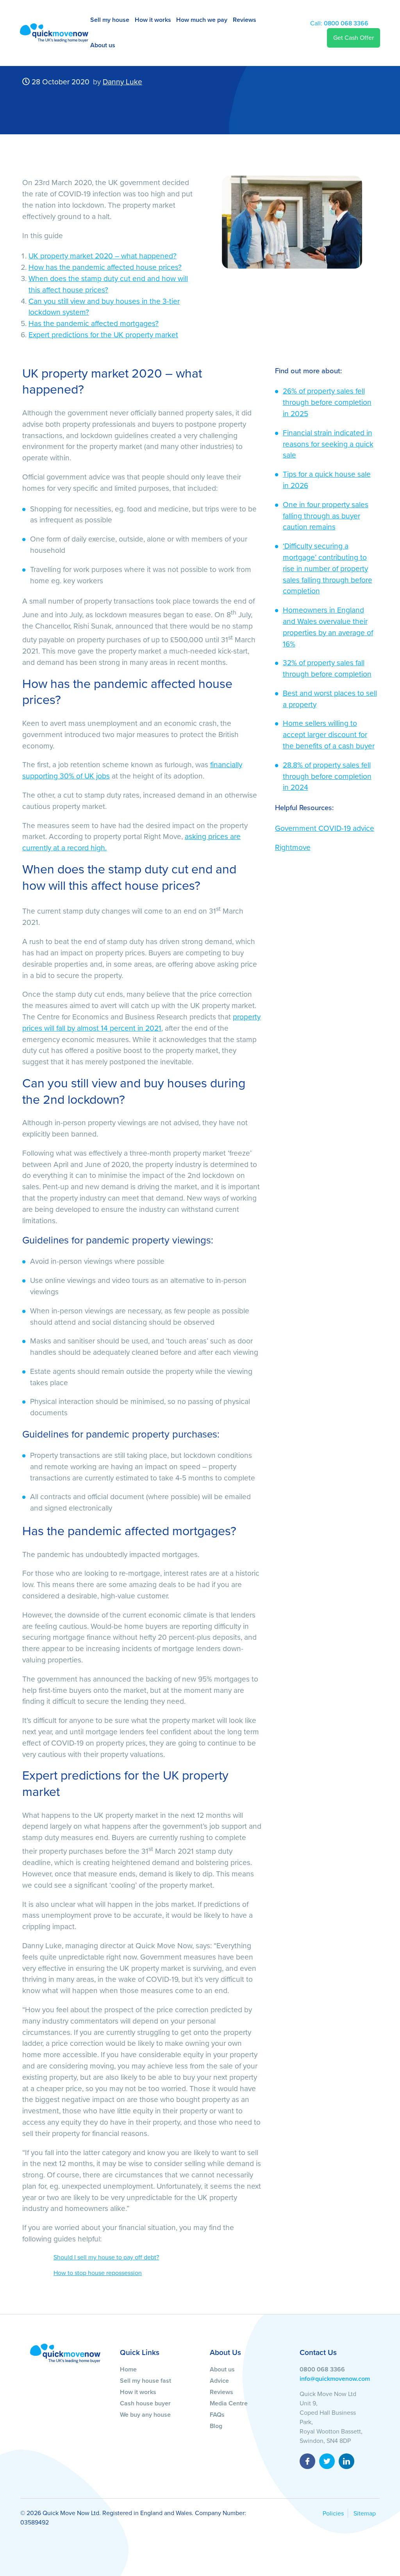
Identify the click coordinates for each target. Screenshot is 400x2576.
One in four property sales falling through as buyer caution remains (326, 516)
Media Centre (229, 2403)
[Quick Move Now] (65, 2353)
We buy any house (145, 2415)
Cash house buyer (145, 2403)
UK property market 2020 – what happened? (103, 256)
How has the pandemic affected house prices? (105, 267)
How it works (153, 20)
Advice (219, 2381)
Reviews (245, 20)
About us (103, 45)
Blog (216, 2426)
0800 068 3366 (339, 23)
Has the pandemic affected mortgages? (94, 323)
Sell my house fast (146, 2381)
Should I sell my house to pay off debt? (106, 2257)
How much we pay (202, 20)
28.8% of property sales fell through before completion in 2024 (327, 776)
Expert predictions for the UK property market (103, 335)
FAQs (217, 2415)
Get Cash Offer (354, 38)
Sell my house (110, 20)
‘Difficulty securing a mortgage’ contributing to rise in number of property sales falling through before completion (328, 568)
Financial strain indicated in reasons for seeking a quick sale (328, 444)
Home (128, 2369)
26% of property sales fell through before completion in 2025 (327, 402)
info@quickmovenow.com (335, 2379)
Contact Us (318, 2352)
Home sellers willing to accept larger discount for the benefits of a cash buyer (329, 735)
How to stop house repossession (98, 2273)
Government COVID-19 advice (325, 828)
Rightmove (293, 847)
